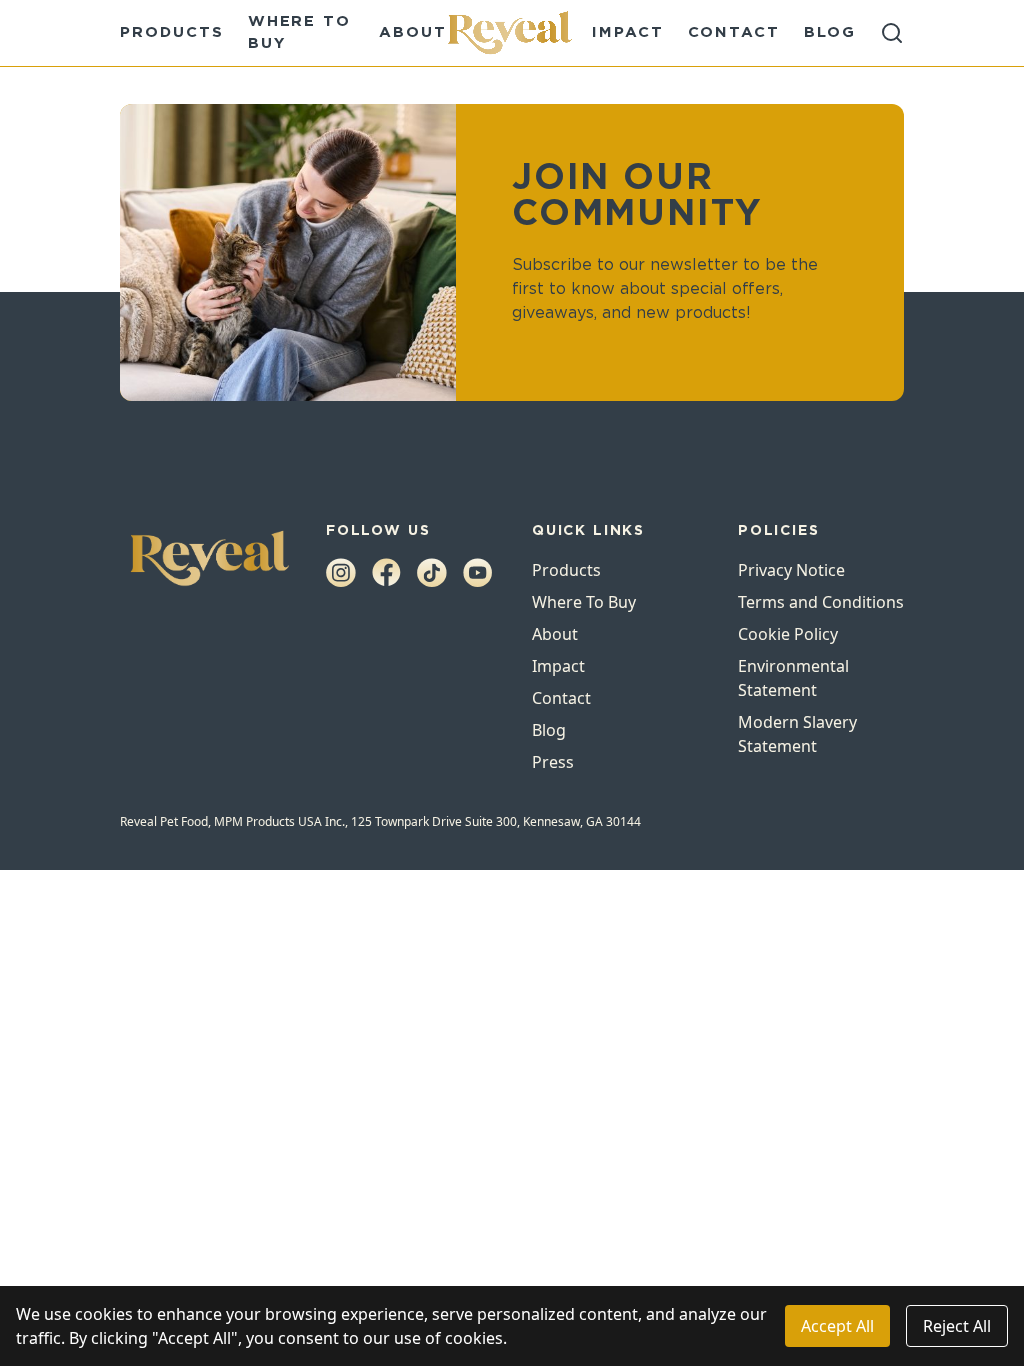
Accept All (837, 1326)
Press (553, 762)
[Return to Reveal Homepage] (512, 33)
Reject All (957, 1326)
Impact (628, 32)
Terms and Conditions (821, 602)
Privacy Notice (791, 570)
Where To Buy (584, 602)
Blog (830, 32)
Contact (734, 32)
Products (172, 32)
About (413, 32)
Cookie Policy (788, 634)
